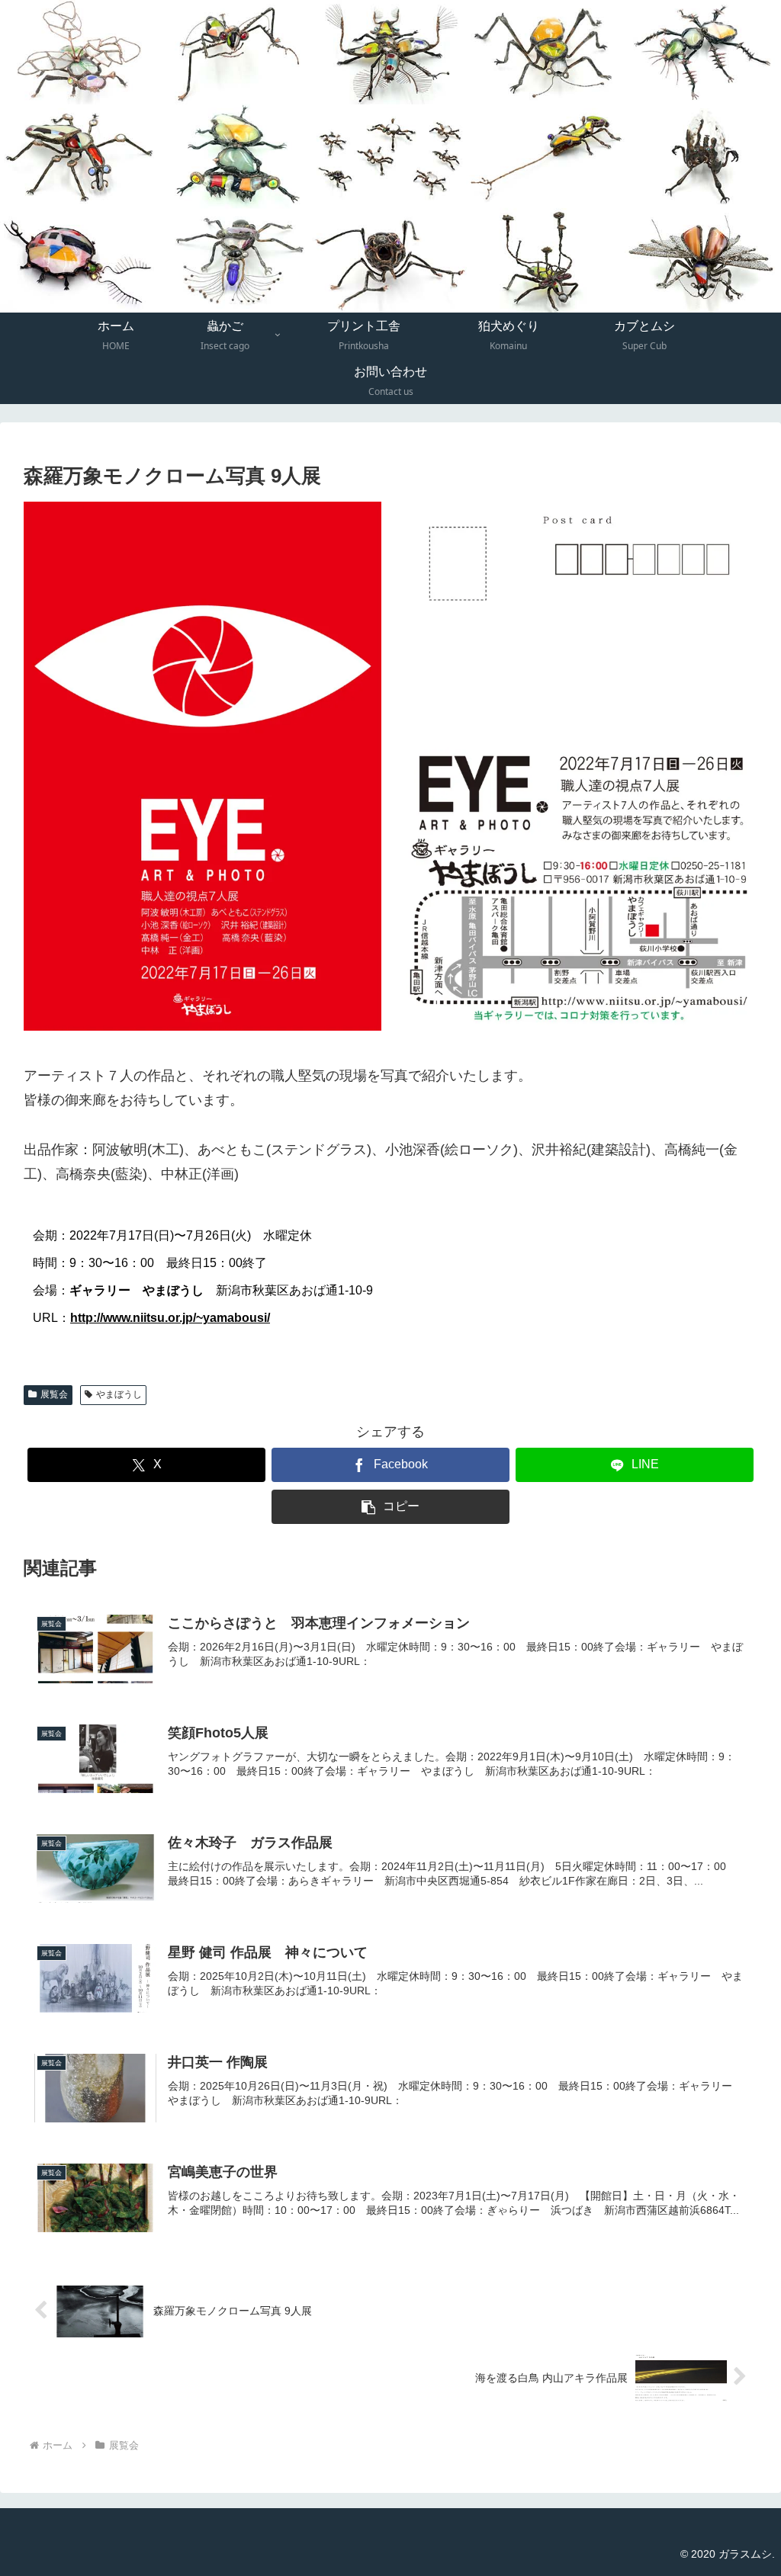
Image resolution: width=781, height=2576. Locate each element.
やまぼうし (119, 1394)
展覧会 (54, 1394)
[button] (391, 1507)
